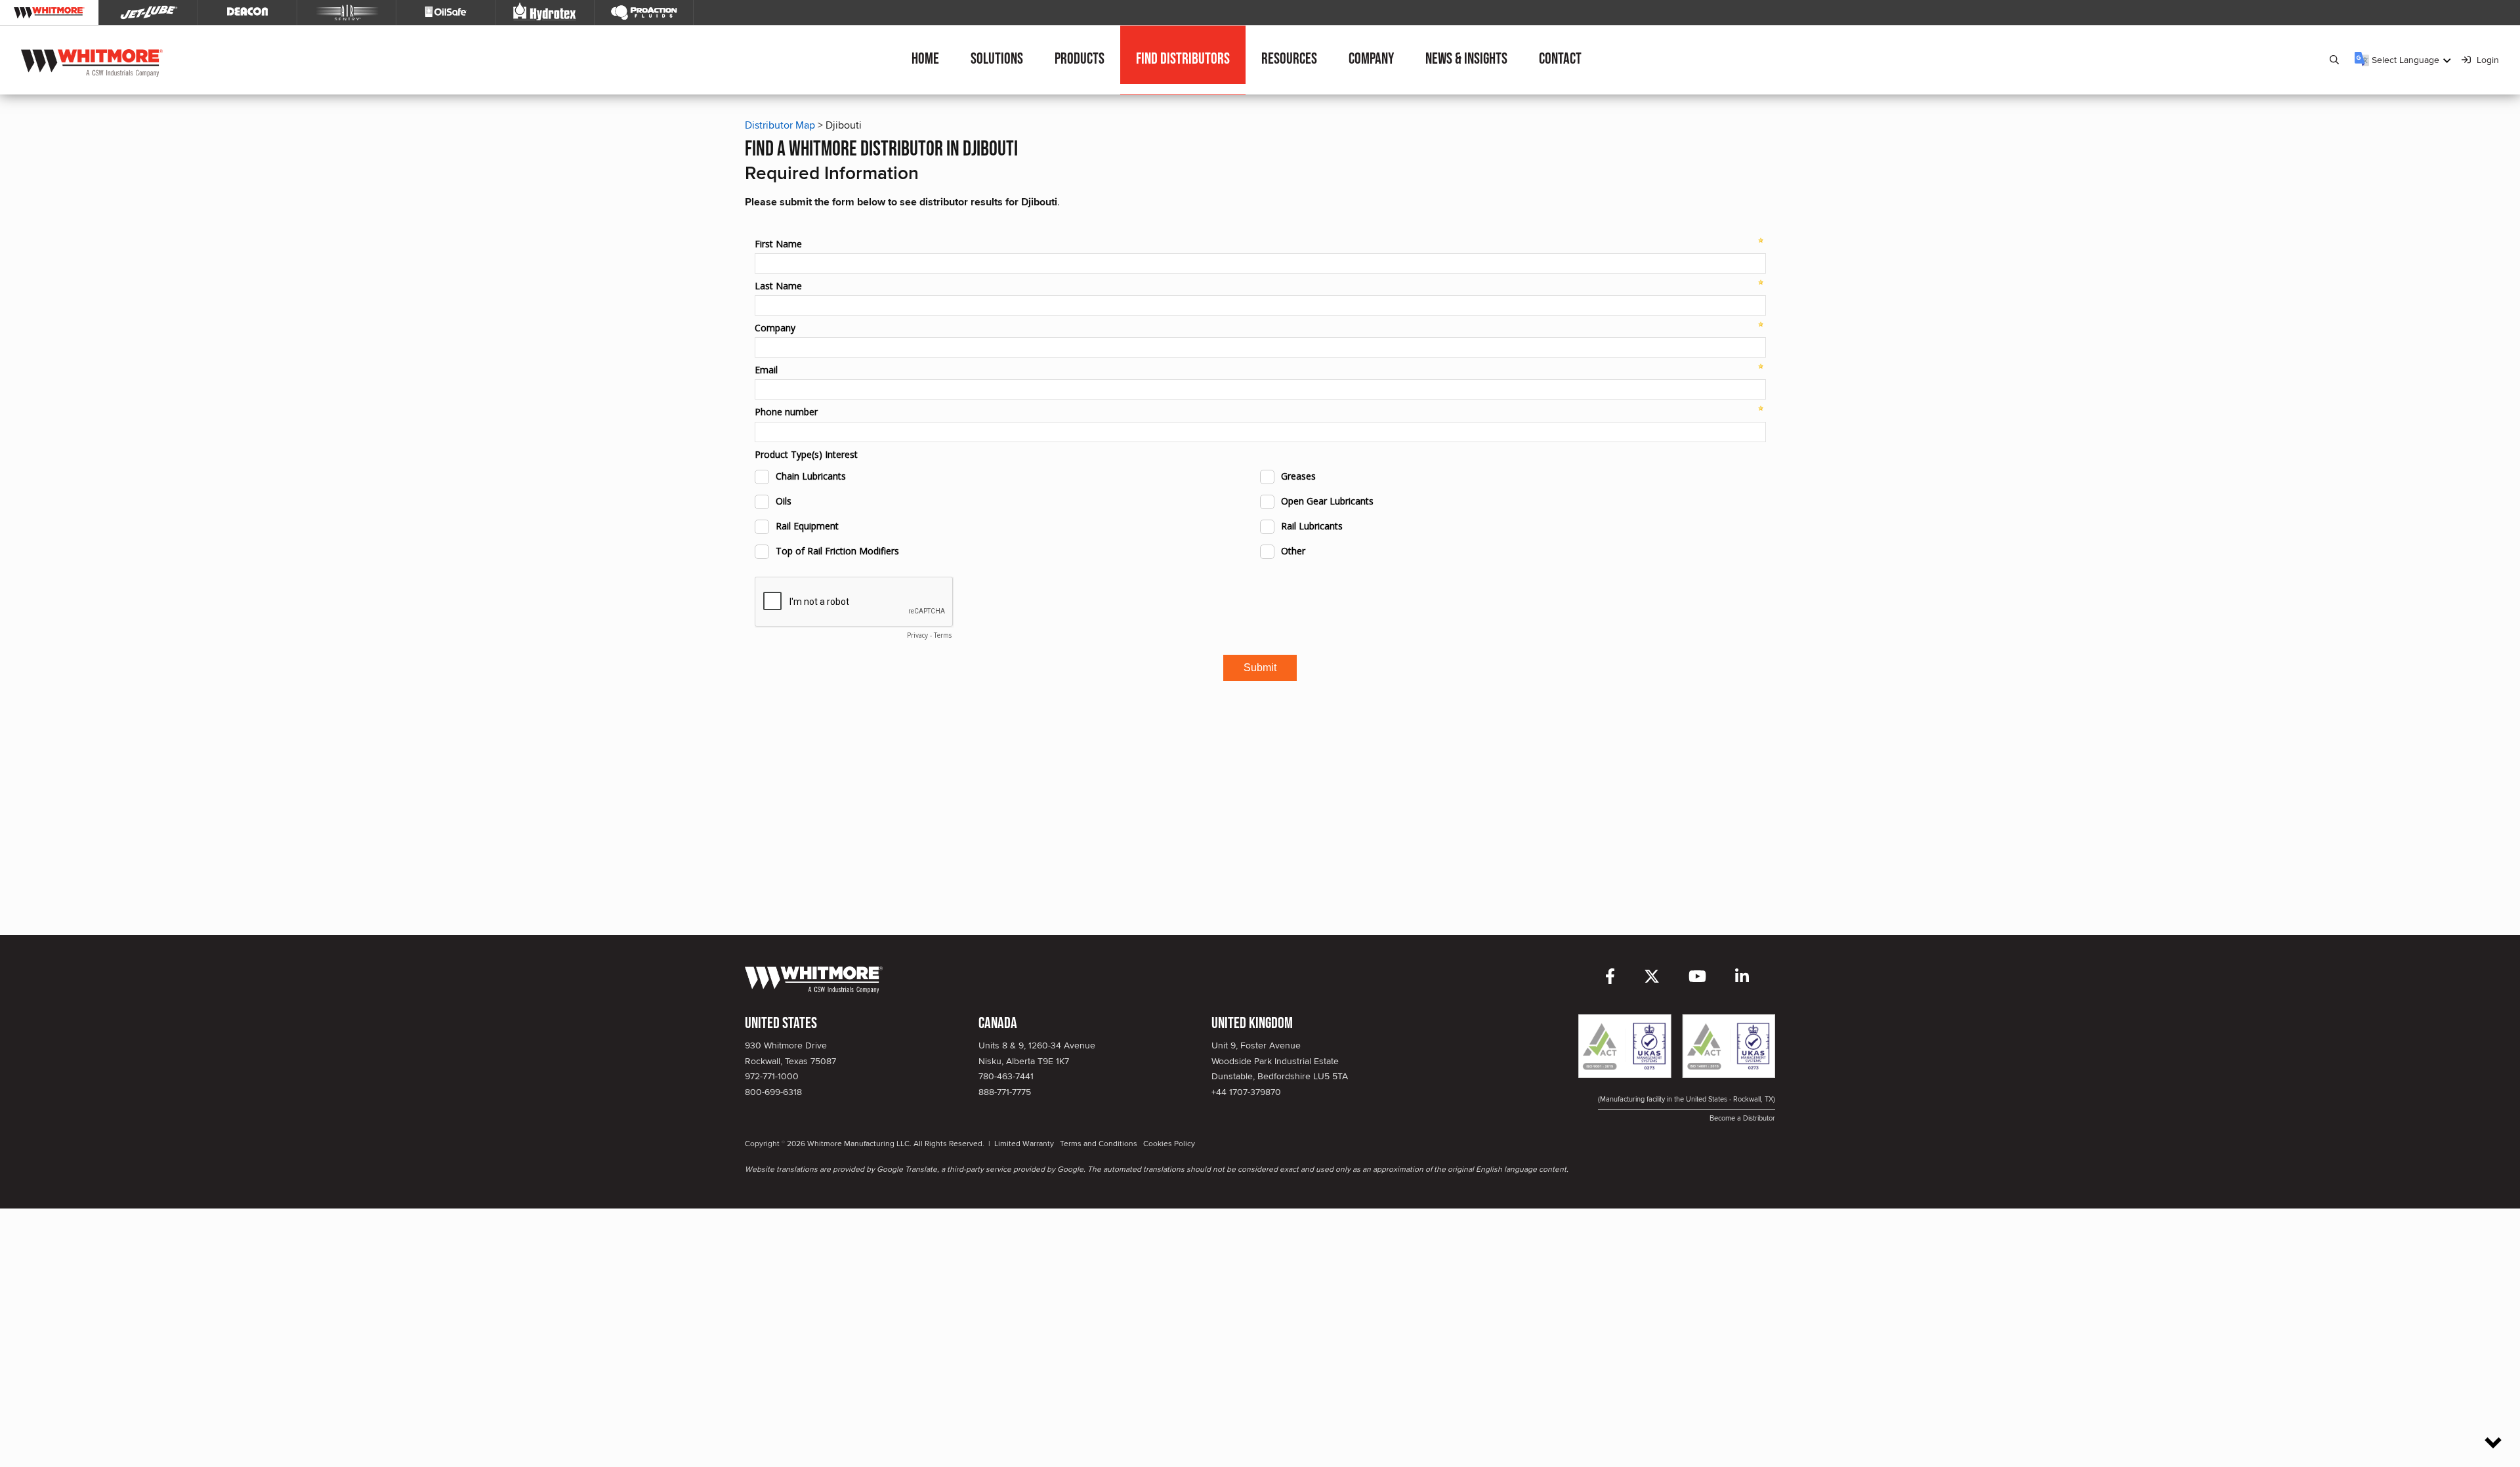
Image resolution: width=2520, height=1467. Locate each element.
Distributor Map (780, 125)
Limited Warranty (1024, 1143)
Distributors (1183, 59)
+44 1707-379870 (1246, 1092)
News (1466, 59)
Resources (1289, 59)
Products (1080, 59)
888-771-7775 (1005, 1092)
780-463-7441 (1006, 1076)
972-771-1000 (772, 1076)
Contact (1560, 59)
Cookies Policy (1169, 1143)
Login (2487, 60)
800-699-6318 (773, 1092)
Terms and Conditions (1099, 1143)
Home (925, 59)
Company (1371, 59)
